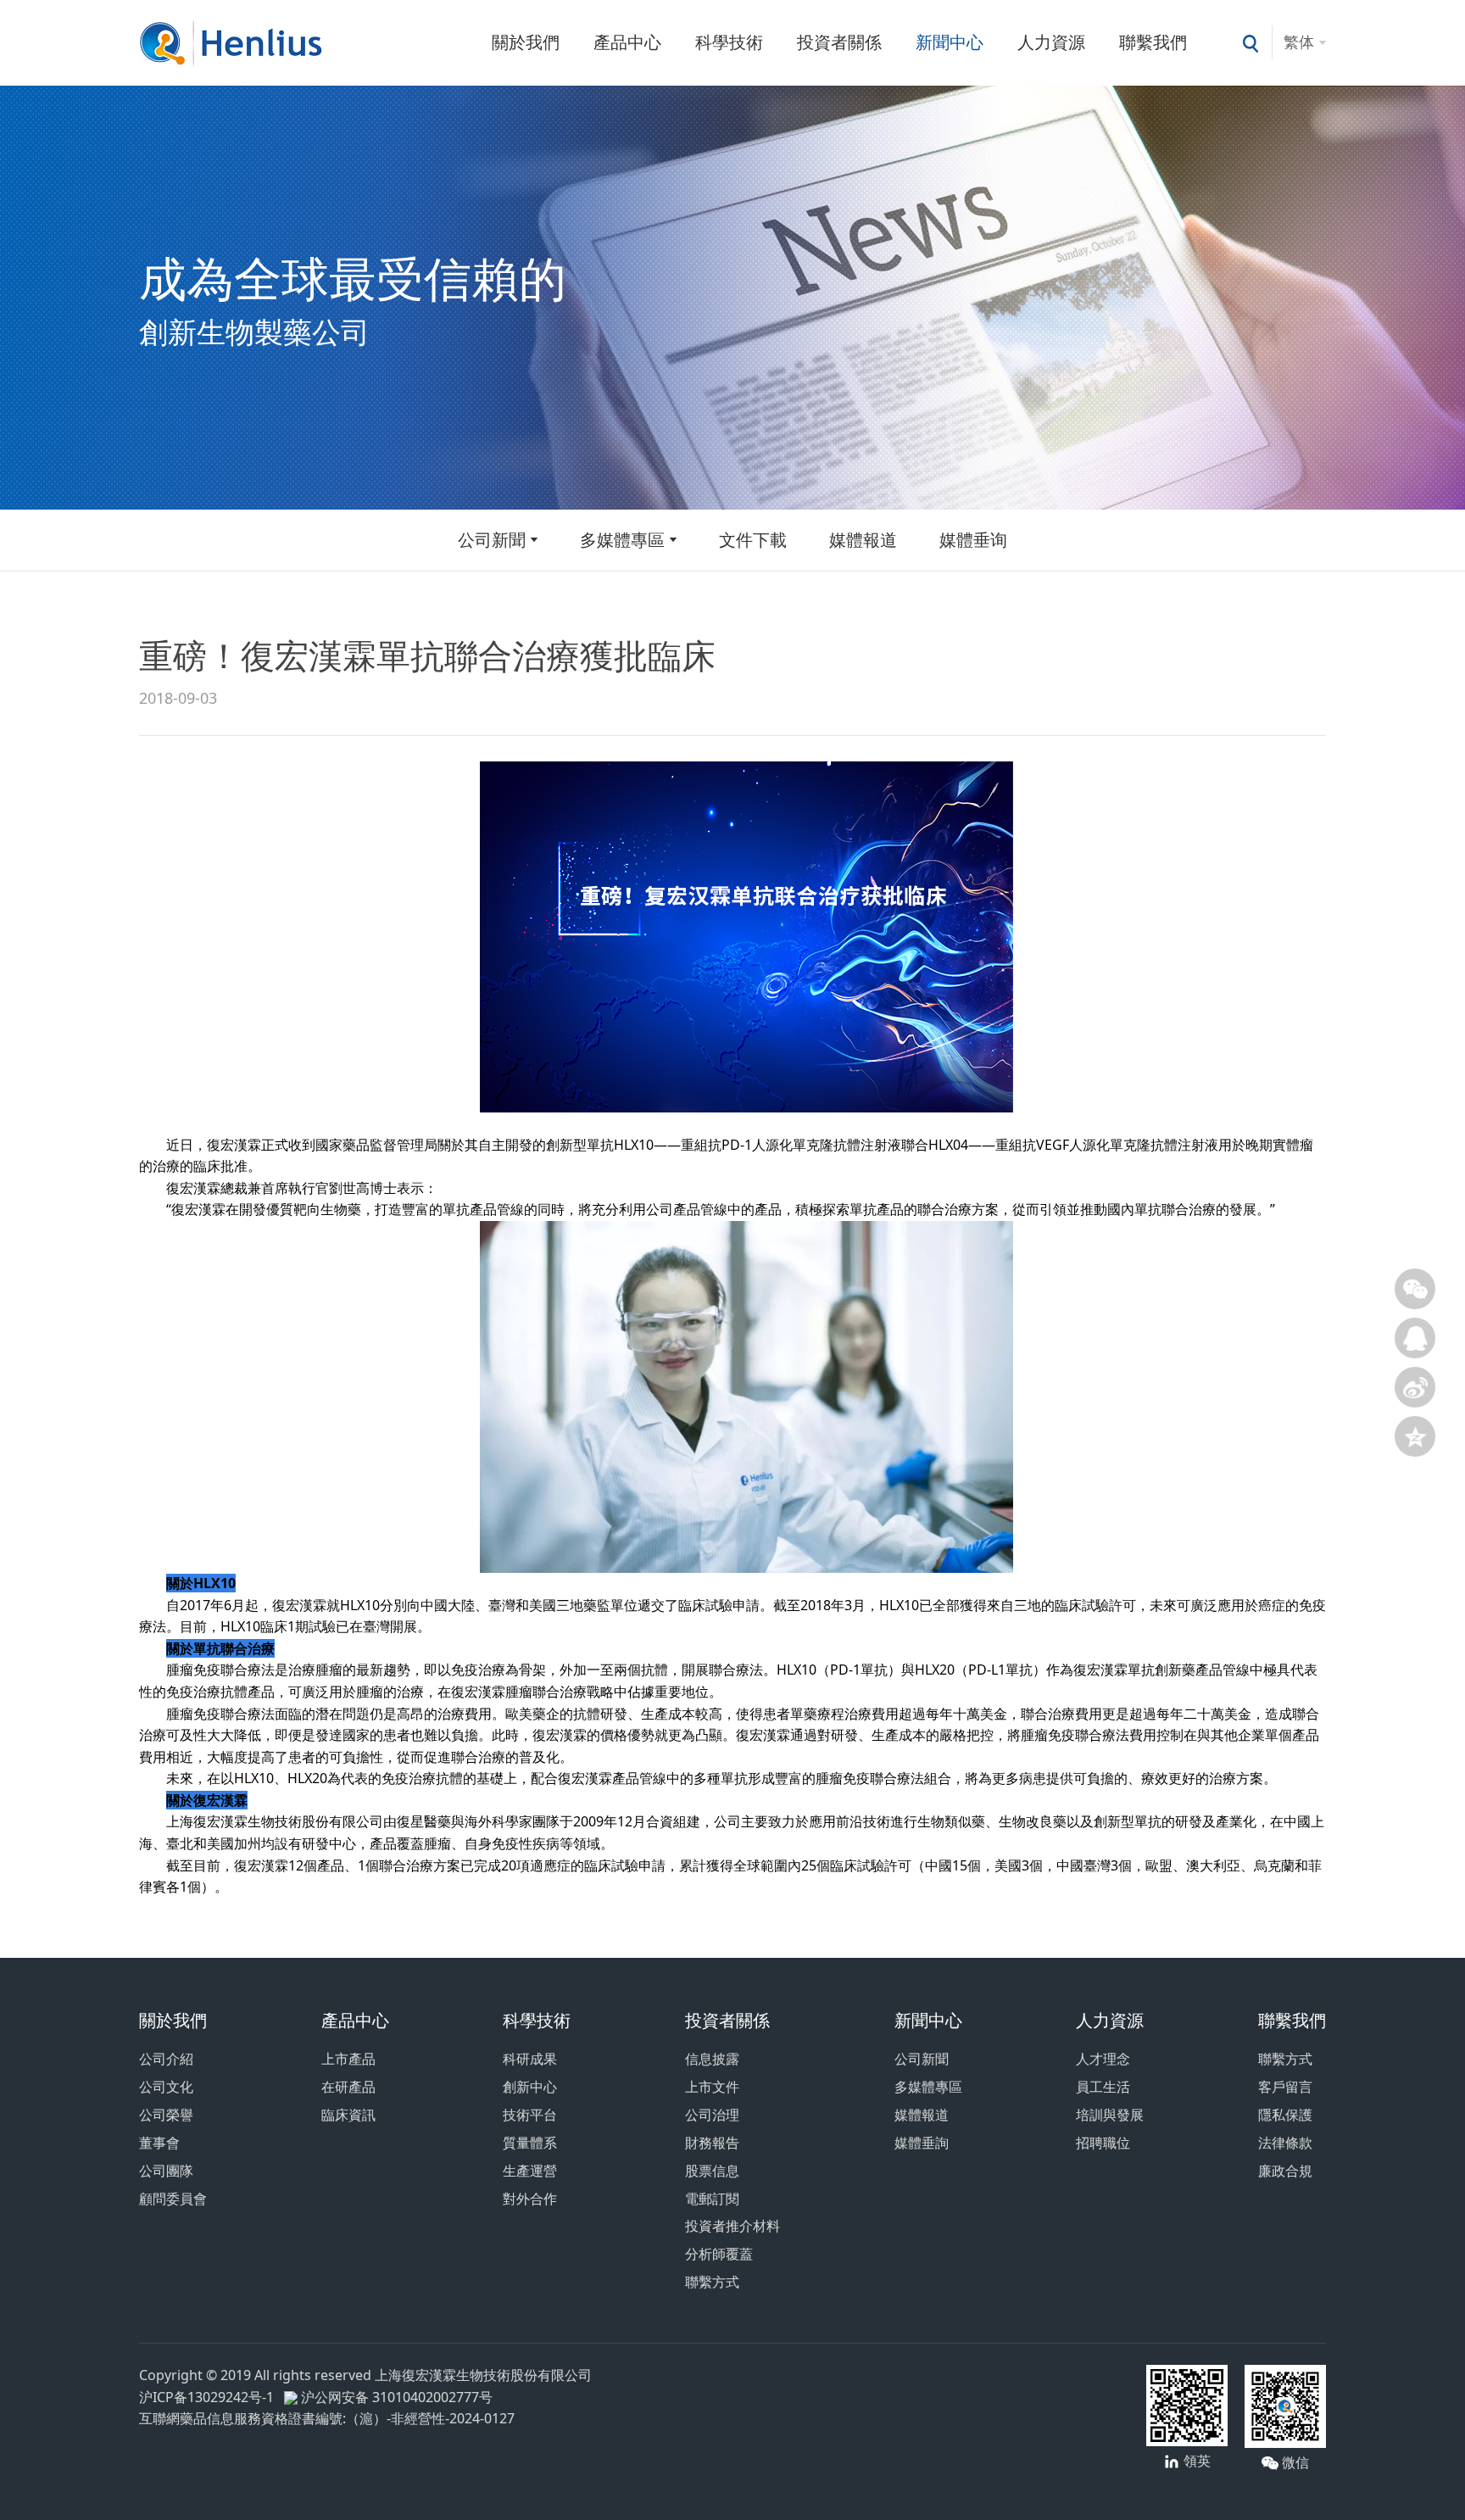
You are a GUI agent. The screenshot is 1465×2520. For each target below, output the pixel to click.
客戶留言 (1285, 2087)
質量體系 (530, 2143)
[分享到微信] (1415, 1289)
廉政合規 (1285, 2171)
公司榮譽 (166, 2115)
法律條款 (1285, 2143)
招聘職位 (1103, 2143)
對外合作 (530, 2199)
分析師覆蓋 (719, 2254)
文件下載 (753, 540)
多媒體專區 (622, 540)
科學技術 (729, 42)
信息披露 (712, 2059)
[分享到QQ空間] (1415, 1436)
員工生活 (1103, 2087)
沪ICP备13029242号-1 (210, 2397)
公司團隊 (166, 2171)
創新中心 (530, 2087)
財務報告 (712, 2143)
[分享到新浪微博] (1415, 1387)
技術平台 (530, 2115)
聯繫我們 (1153, 42)
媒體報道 (863, 540)
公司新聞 (492, 540)
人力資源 (1051, 42)
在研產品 (348, 2087)
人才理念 (1103, 2059)
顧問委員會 (173, 2199)
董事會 (159, 2143)
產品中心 (627, 42)
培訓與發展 (1110, 2115)
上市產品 (348, 2059)
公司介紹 (166, 2059)
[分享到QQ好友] (1415, 1338)
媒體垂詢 (922, 2143)
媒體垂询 (973, 540)
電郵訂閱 (712, 2199)
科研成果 (530, 2059)
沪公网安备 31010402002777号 (395, 2397)
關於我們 (526, 42)
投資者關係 (839, 42)
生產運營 (530, 2171)
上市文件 (712, 2087)
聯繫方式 (712, 2282)
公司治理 (712, 2115)
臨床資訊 (348, 2115)
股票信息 (712, 2171)
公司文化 (166, 2087)
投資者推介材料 (732, 2226)
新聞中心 (950, 42)
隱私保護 (1285, 2115)
